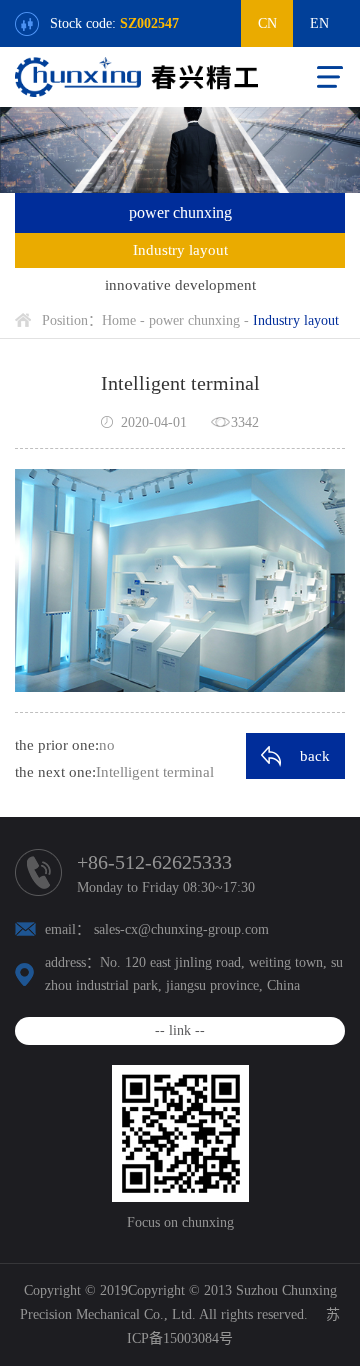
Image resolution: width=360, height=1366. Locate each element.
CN (267, 23)
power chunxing (194, 320)
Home (119, 320)
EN (319, 23)
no (107, 745)
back (315, 756)
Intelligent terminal (155, 772)
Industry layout (180, 250)
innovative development (180, 285)
